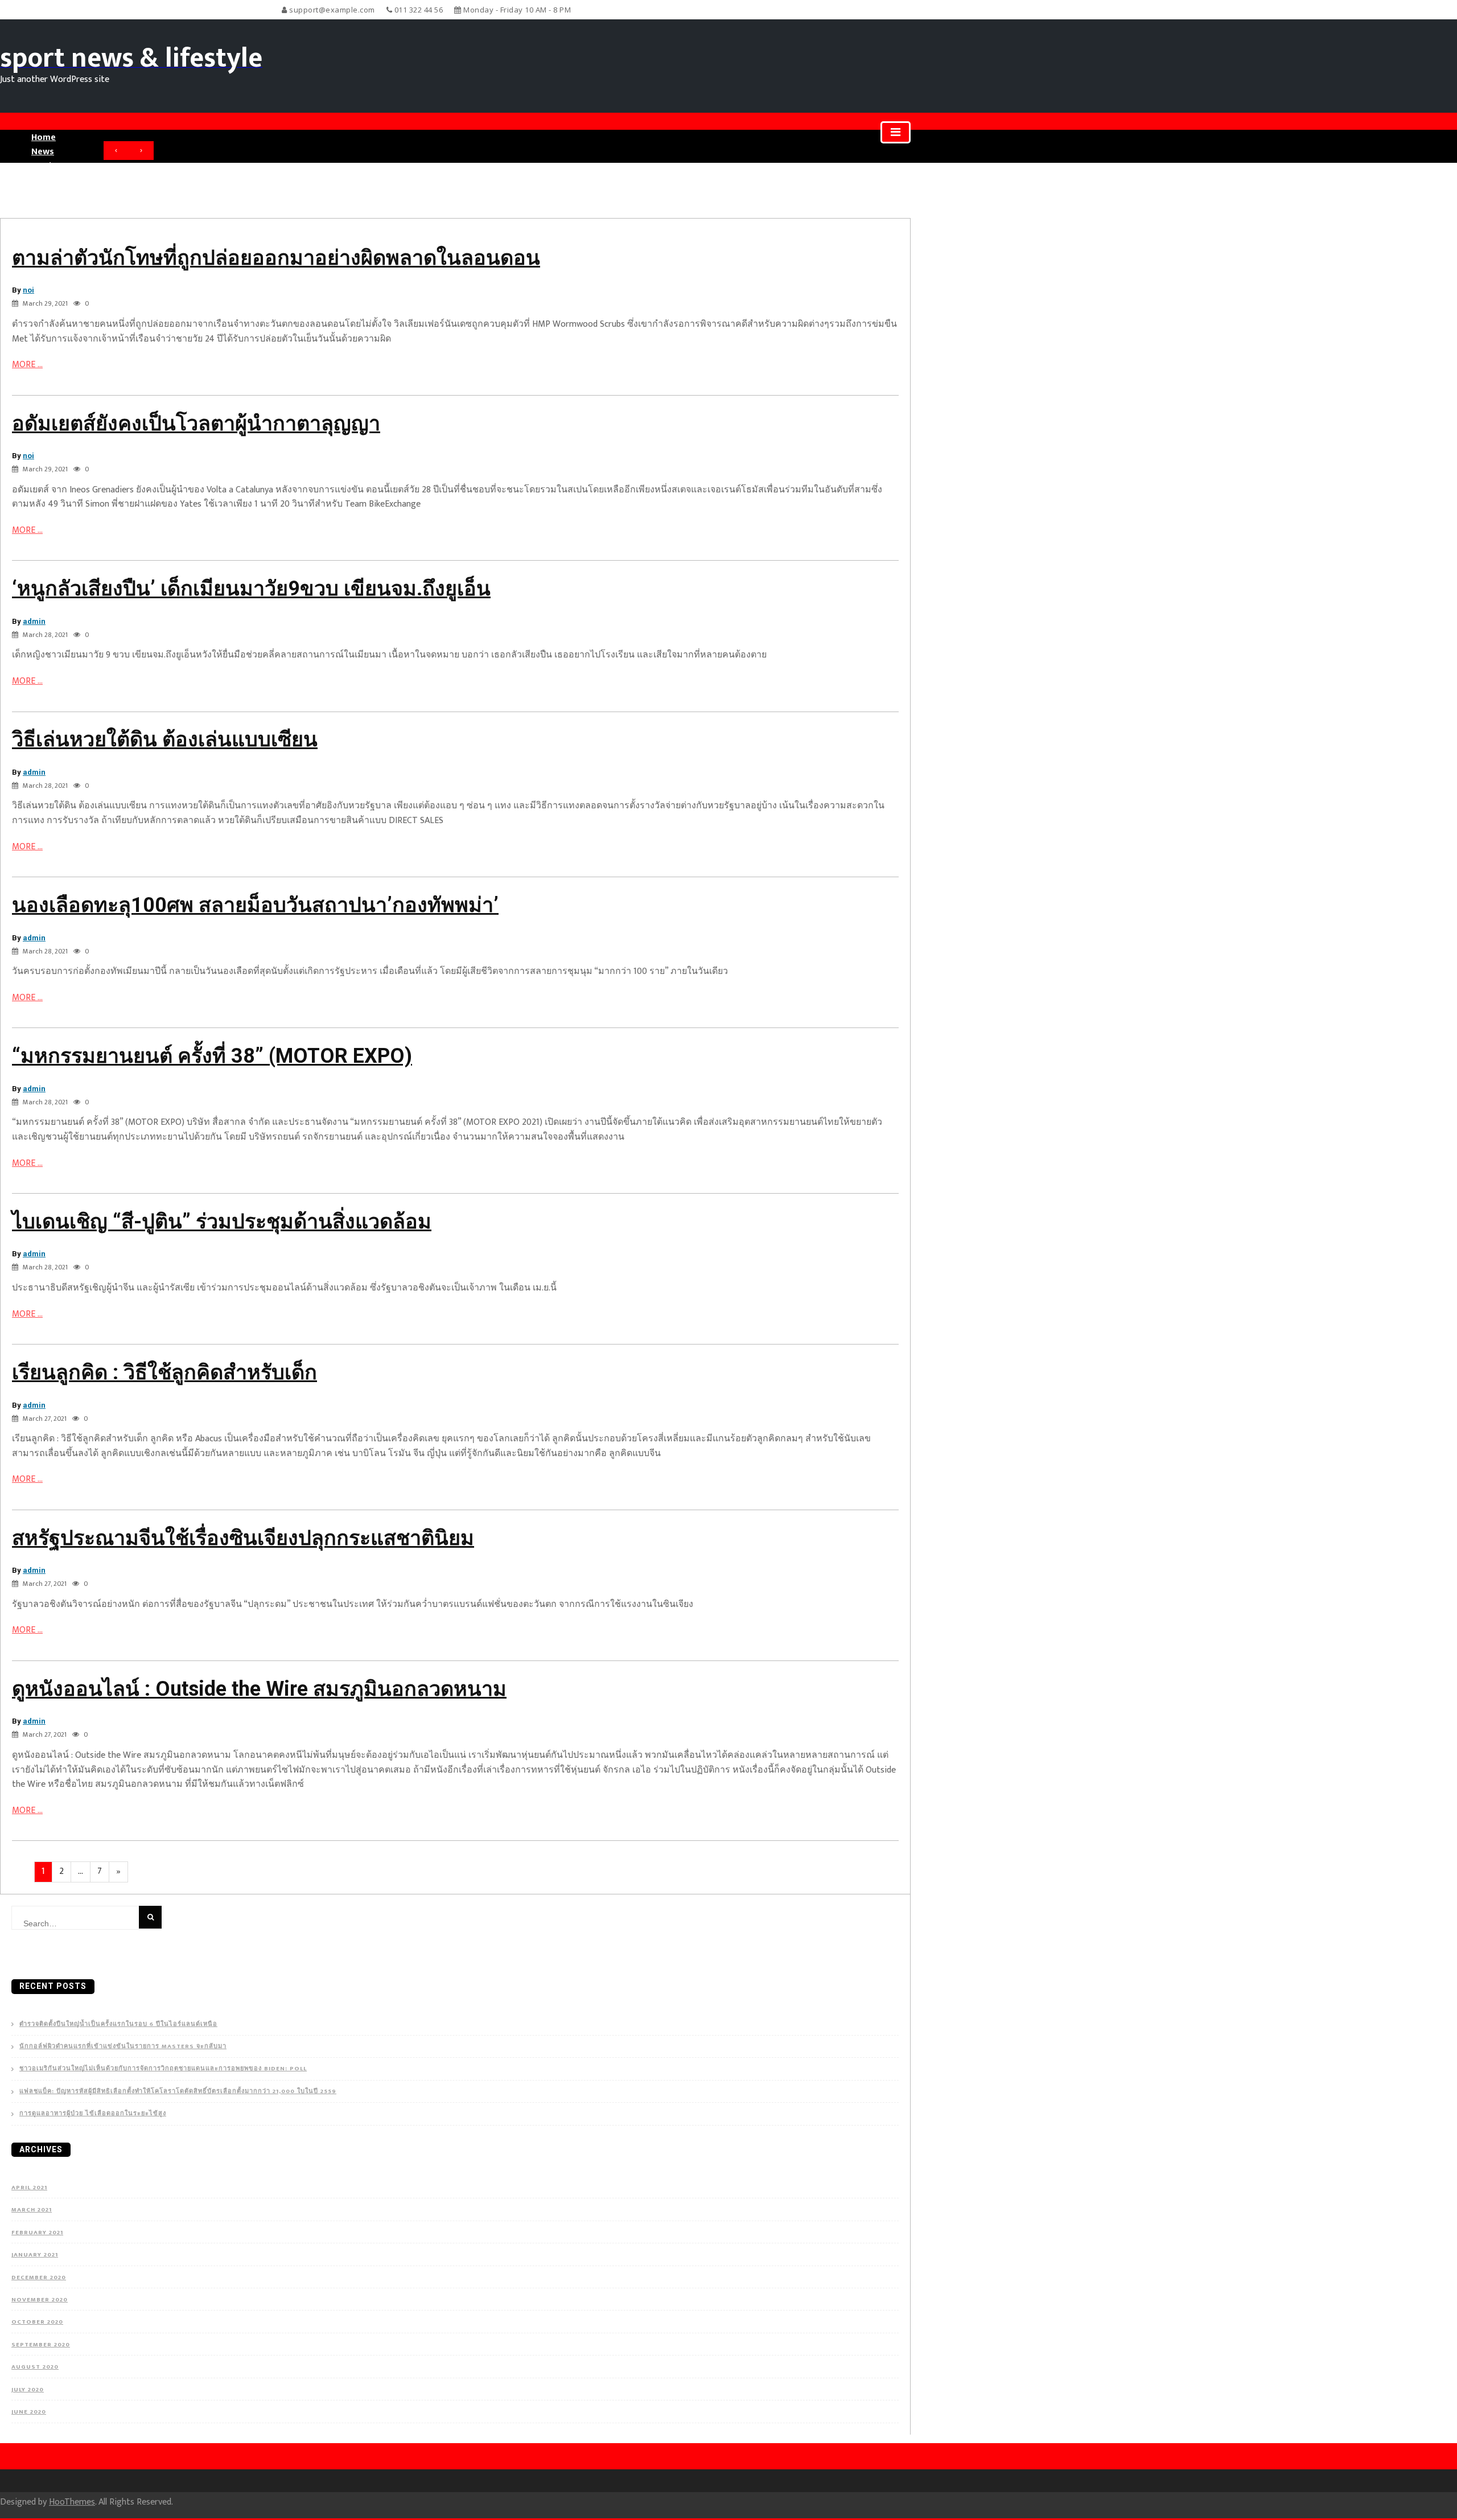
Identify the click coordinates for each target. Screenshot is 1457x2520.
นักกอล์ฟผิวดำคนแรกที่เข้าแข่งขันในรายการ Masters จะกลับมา (123, 2047)
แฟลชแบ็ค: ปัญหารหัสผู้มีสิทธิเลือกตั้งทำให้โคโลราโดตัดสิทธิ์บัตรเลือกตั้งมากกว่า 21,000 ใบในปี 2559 (178, 2092)
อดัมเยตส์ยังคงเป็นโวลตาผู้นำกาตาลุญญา (196, 424)
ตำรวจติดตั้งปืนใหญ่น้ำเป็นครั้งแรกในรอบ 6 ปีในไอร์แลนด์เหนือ (118, 2024)
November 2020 (40, 2300)
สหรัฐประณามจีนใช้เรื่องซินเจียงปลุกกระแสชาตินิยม (243, 1538)
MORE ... (27, 365)
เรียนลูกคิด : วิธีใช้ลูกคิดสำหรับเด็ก (164, 1372)
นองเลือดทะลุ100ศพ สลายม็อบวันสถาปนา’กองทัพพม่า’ (255, 905)
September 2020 (41, 2345)
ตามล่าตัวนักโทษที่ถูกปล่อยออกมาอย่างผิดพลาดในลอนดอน (276, 258)
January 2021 (35, 2255)
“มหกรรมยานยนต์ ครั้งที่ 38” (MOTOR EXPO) (212, 1056)
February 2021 (37, 2233)
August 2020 (35, 2367)
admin (34, 621)
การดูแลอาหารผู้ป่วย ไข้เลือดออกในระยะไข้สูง (93, 2114)
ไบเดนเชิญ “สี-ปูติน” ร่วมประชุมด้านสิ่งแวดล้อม (222, 1222)
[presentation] (116, 151)
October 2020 (37, 2322)
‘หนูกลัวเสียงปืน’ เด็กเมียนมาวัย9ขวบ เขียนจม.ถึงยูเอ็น (251, 589)
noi (28, 290)
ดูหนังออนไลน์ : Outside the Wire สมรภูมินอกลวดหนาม (259, 1689)
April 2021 (29, 2188)
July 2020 (28, 2390)
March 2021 (32, 2210)
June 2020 (29, 2412)
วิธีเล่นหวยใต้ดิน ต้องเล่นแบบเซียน (165, 739)
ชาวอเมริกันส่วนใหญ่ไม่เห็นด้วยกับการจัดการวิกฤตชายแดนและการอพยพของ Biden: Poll (163, 2069)
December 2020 (39, 2278)
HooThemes (72, 2502)
